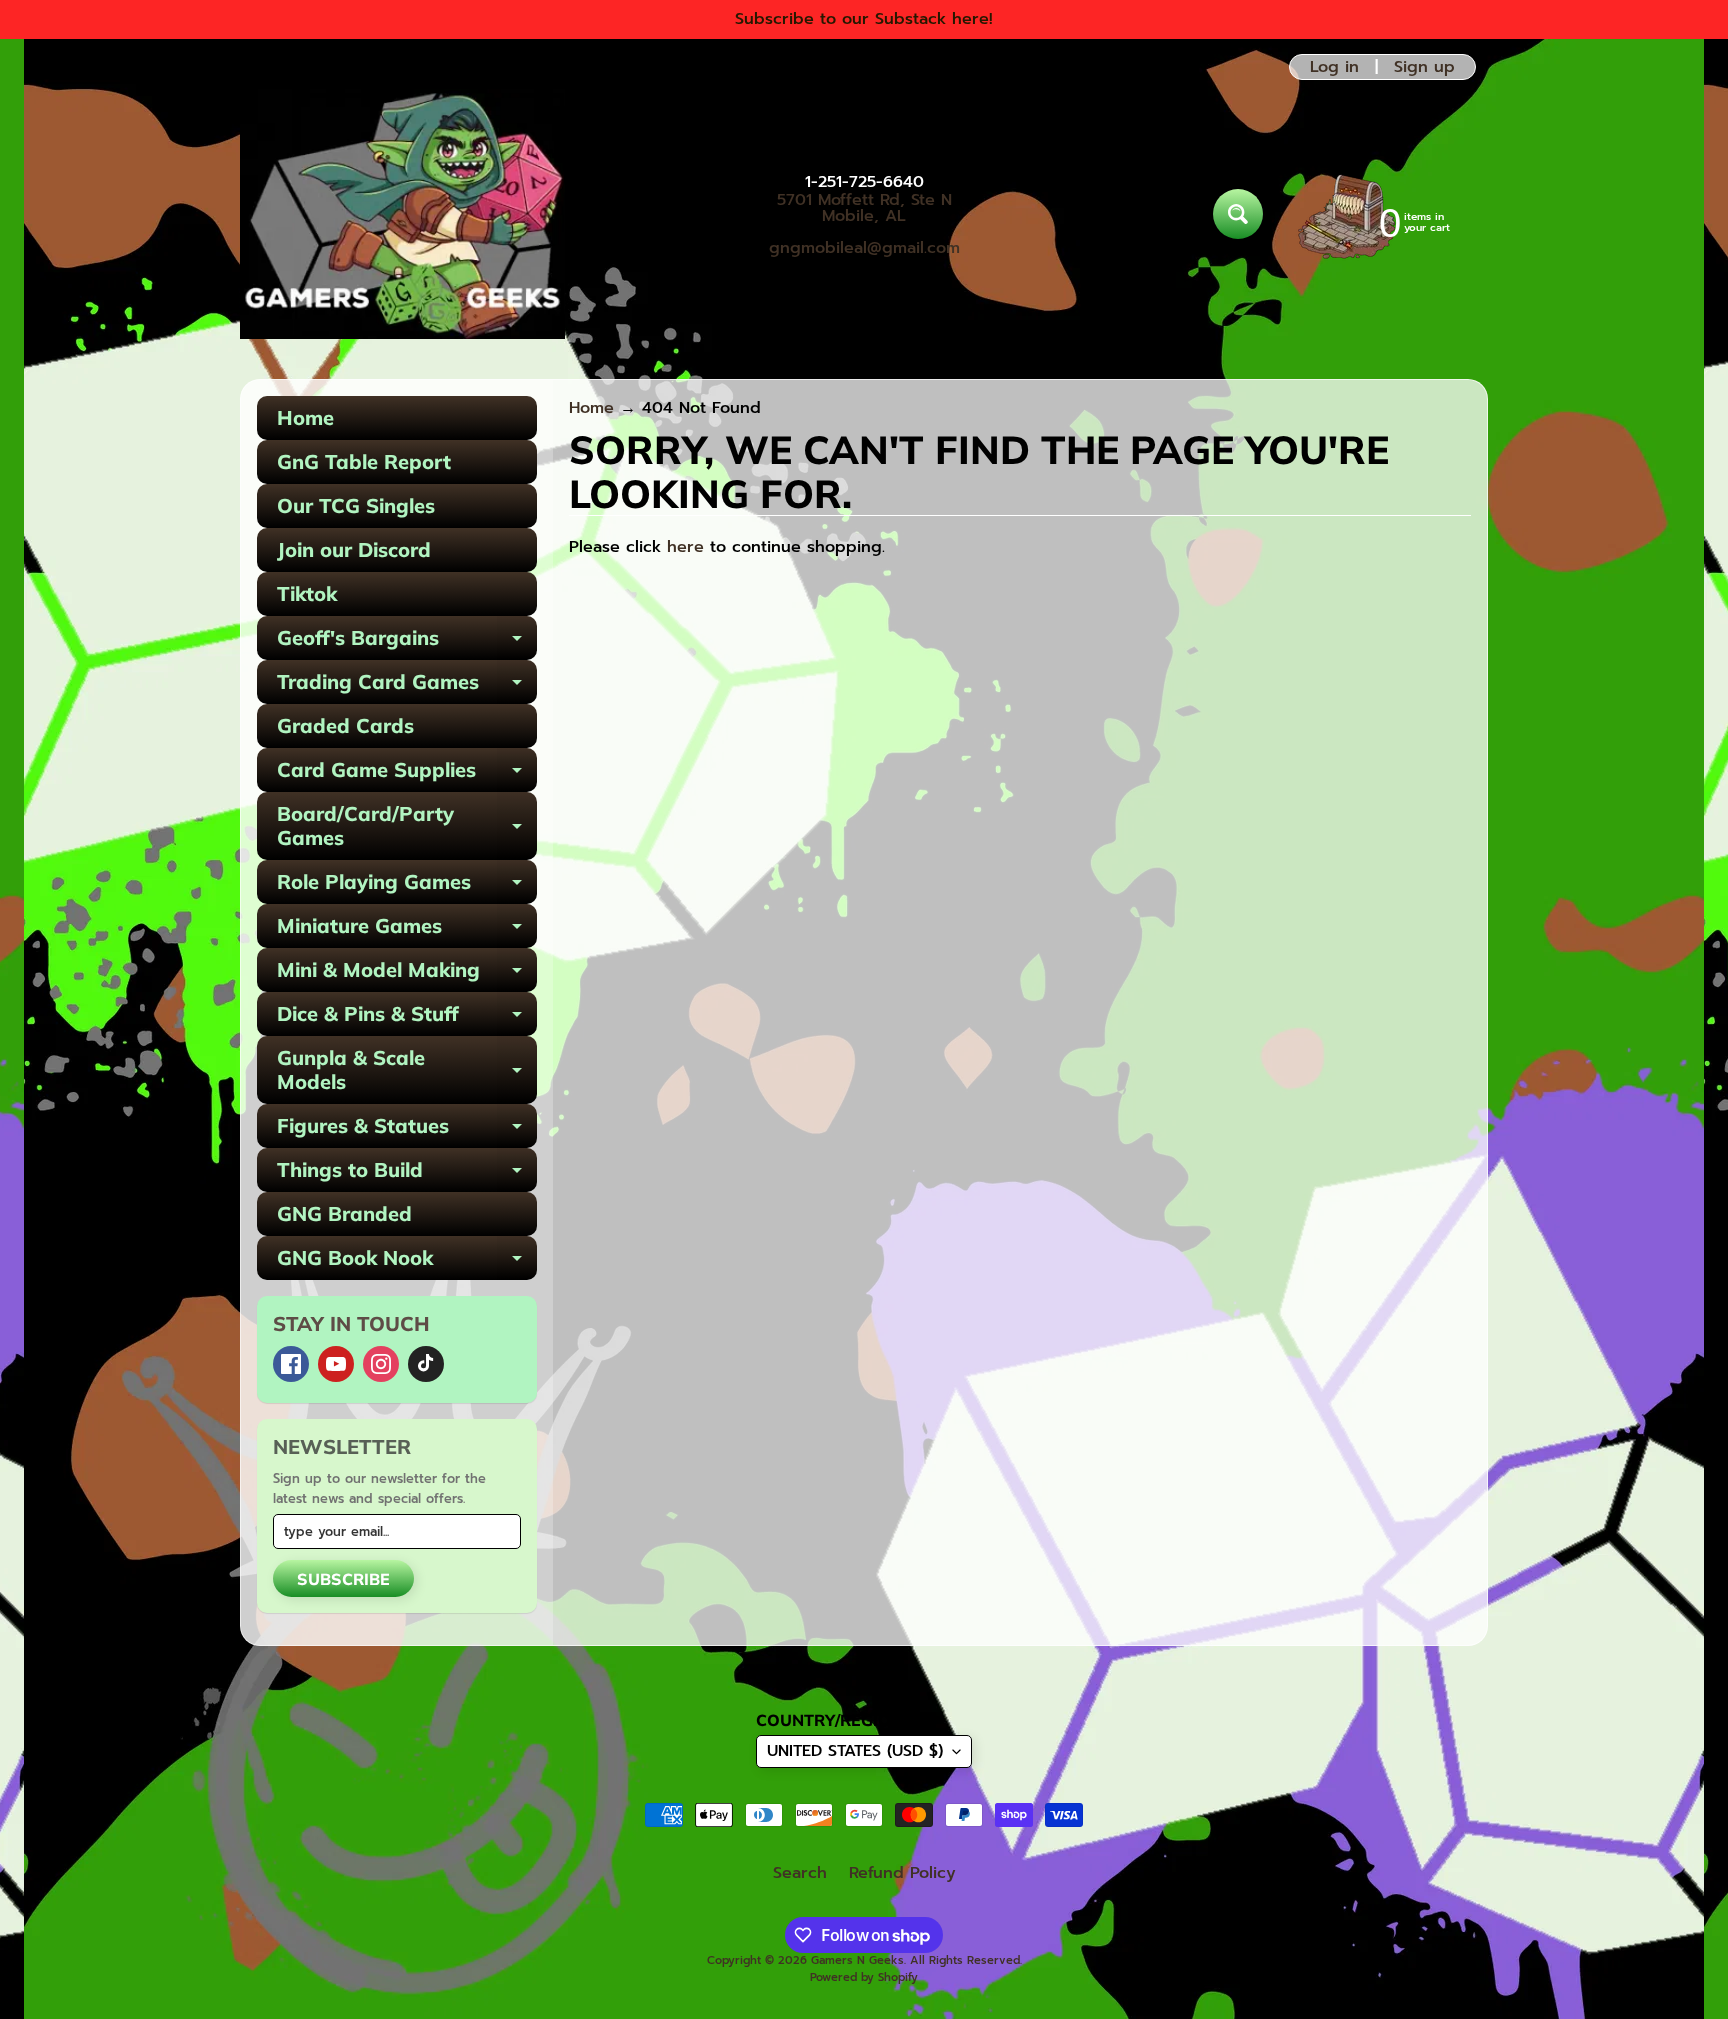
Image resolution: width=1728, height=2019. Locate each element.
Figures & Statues (407, 1130)
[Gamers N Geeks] (402, 214)
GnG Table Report (364, 461)
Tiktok (307, 593)
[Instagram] (381, 1364)
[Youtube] (336, 1364)
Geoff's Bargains (407, 642)
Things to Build (407, 1174)
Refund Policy (902, 1873)
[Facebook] (291, 1364)
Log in (1334, 67)
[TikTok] (426, 1364)
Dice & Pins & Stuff (407, 1018)
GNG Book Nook (407, 1262)
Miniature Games (407, 930)
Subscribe (343, 1579)
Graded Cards (345, 725)
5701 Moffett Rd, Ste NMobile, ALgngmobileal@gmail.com (864, 224)
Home (305, 417)
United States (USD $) (855, 1751)
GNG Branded (344, 1213)
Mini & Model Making (407, 974)
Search (800, 1873)
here (685, 547)
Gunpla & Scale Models (407, 1071)
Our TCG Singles (356, 505)
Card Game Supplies (407, 774)
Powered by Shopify (864, 1977)
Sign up (1424, 67)
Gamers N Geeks (857, 1960)
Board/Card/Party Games (407, 827)
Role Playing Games (407, 886)
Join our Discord (354, 549)
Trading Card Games (407, 686)
